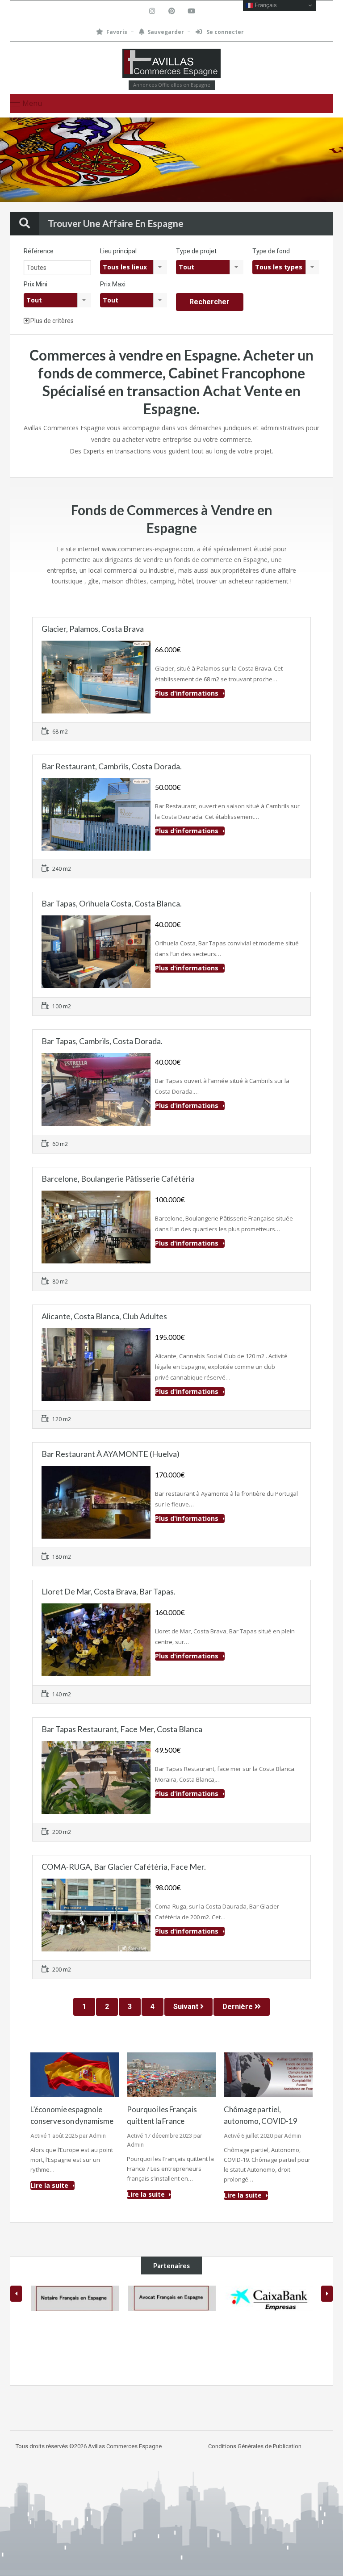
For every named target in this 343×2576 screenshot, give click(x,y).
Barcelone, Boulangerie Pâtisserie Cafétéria (118, 1179)
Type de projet (196, 251)
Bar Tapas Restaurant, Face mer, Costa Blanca (122, 1729)
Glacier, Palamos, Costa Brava (93, 629)
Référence (39, 251)
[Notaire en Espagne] (75, 2298)
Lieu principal (118, 251)
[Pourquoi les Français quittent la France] (171, 2074)
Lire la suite (50, 2185)
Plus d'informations (188, 693)
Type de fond (271, 251)
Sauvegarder (166, 32)
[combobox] (134, 267)
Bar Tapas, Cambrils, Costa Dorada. (102, 1041)
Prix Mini (36, 284)
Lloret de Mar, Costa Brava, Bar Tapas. (109, 1591)
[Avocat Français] (172, 2298)
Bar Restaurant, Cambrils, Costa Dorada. (112, 766)
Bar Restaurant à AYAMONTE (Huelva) (111, 1454)
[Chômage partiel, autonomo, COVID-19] (268, 2074)
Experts (94, 451)
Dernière (238, 2007)
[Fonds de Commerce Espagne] (171, 65)
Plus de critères (51, 321)
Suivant (187, 2007)
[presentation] (16, 2294)
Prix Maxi (113, 284)
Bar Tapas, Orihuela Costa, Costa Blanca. (112, 903)
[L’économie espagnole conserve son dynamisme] (75, 2074)
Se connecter (224, 32)
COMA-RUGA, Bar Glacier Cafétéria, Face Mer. (124, 1867)
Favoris (117, 32)
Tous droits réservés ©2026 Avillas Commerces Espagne (89, 2446)
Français (265, 5)
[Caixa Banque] (269, 2298)
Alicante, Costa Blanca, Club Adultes (104, 1316)
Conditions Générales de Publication (255, 2446)
